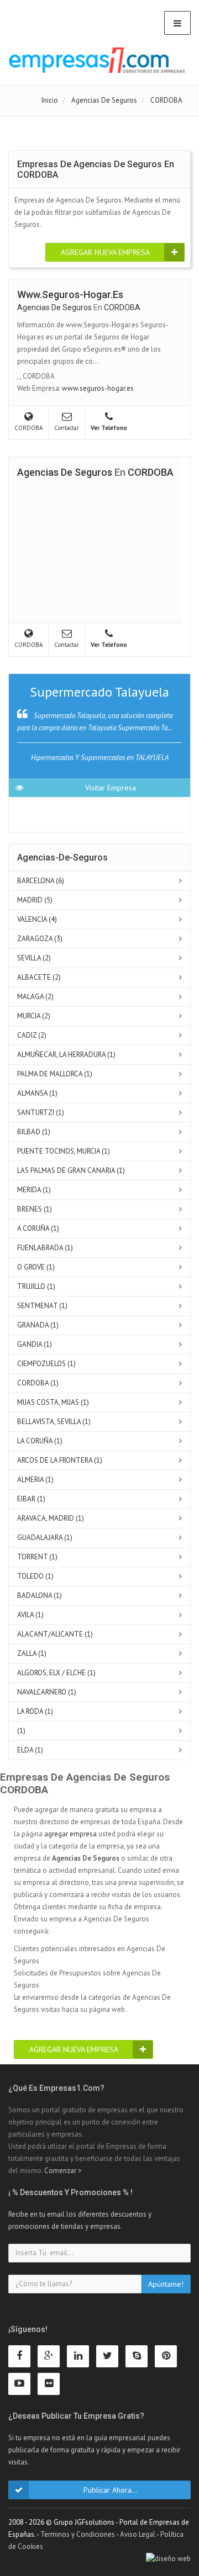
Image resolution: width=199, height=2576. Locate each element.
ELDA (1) (30, 1750)
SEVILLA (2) (34, 958)
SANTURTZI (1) (41, 1112)
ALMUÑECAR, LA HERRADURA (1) (66, 1055)
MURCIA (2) (34, 1016)
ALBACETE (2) (39, 977)
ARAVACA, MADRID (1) (51, 1518)
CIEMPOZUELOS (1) (46, 1364)
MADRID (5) (35, 900)
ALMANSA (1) (37, 1093)
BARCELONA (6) (41, 881)
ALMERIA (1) (35, 1480)
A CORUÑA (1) (38, 1228)
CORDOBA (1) (38, 1383)
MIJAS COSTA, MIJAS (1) (53, 1402)
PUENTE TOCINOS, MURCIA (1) (64, 1151)
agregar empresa (70, 1834)
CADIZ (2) (32, 1035)
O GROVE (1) (36, 1267)
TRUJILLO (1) (36, 1286)
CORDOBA (122, 307)
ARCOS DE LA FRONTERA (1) (60, 1460)
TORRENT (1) (37, 1557)
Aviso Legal (138, 2534)
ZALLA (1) (32, 1653)
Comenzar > (63, 2171)
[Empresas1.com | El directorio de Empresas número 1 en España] (97, 60)
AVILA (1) (30, 1615)
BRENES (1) (35, 1209)
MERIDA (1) (34, 1190)
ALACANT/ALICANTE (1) (55, 1634)
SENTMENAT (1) (42, 1306)
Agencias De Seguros (54, 307)
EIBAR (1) (31, 1499)
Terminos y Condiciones (78, 2534)
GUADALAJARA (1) (45, 1537)
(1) (21, 1731)
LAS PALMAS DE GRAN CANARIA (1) (71, 1170)
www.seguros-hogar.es (98, 388)
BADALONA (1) (40, 1595)
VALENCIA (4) (37, 919)
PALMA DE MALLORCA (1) (55, 1074)
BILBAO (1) (34, 1132)
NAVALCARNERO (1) (47, 1692)
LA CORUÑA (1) (40, 1441)
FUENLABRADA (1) (45, 1248)
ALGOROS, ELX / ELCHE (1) (56, 1673)
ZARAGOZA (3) (40, 939)
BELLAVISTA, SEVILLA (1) (54, 1422)
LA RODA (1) (35, 1711)
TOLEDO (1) (35, 1576)
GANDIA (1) (35, 1344)
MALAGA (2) (35, 997)
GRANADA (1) (38, 1325)
